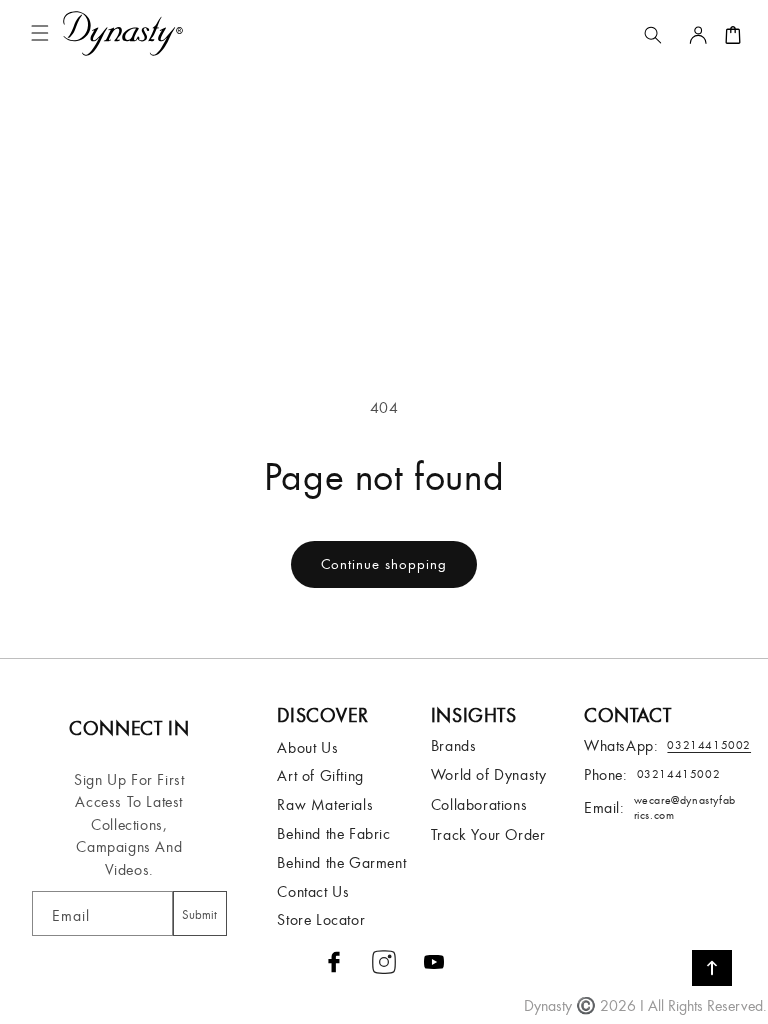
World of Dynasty (489, 774)
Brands (454, 745)
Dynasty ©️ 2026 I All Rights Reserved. (645, 1005)
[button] (43, 33)
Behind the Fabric (333, 833)
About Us (307, 747)
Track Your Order (488, 834)
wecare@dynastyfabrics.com (685, 807)
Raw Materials (325, 804)
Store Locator (321, 919)
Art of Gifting (320, 775)
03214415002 (679, 773)
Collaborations (479, 804)
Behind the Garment (341, 862)
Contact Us (313, 891)
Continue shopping (384, 563)
